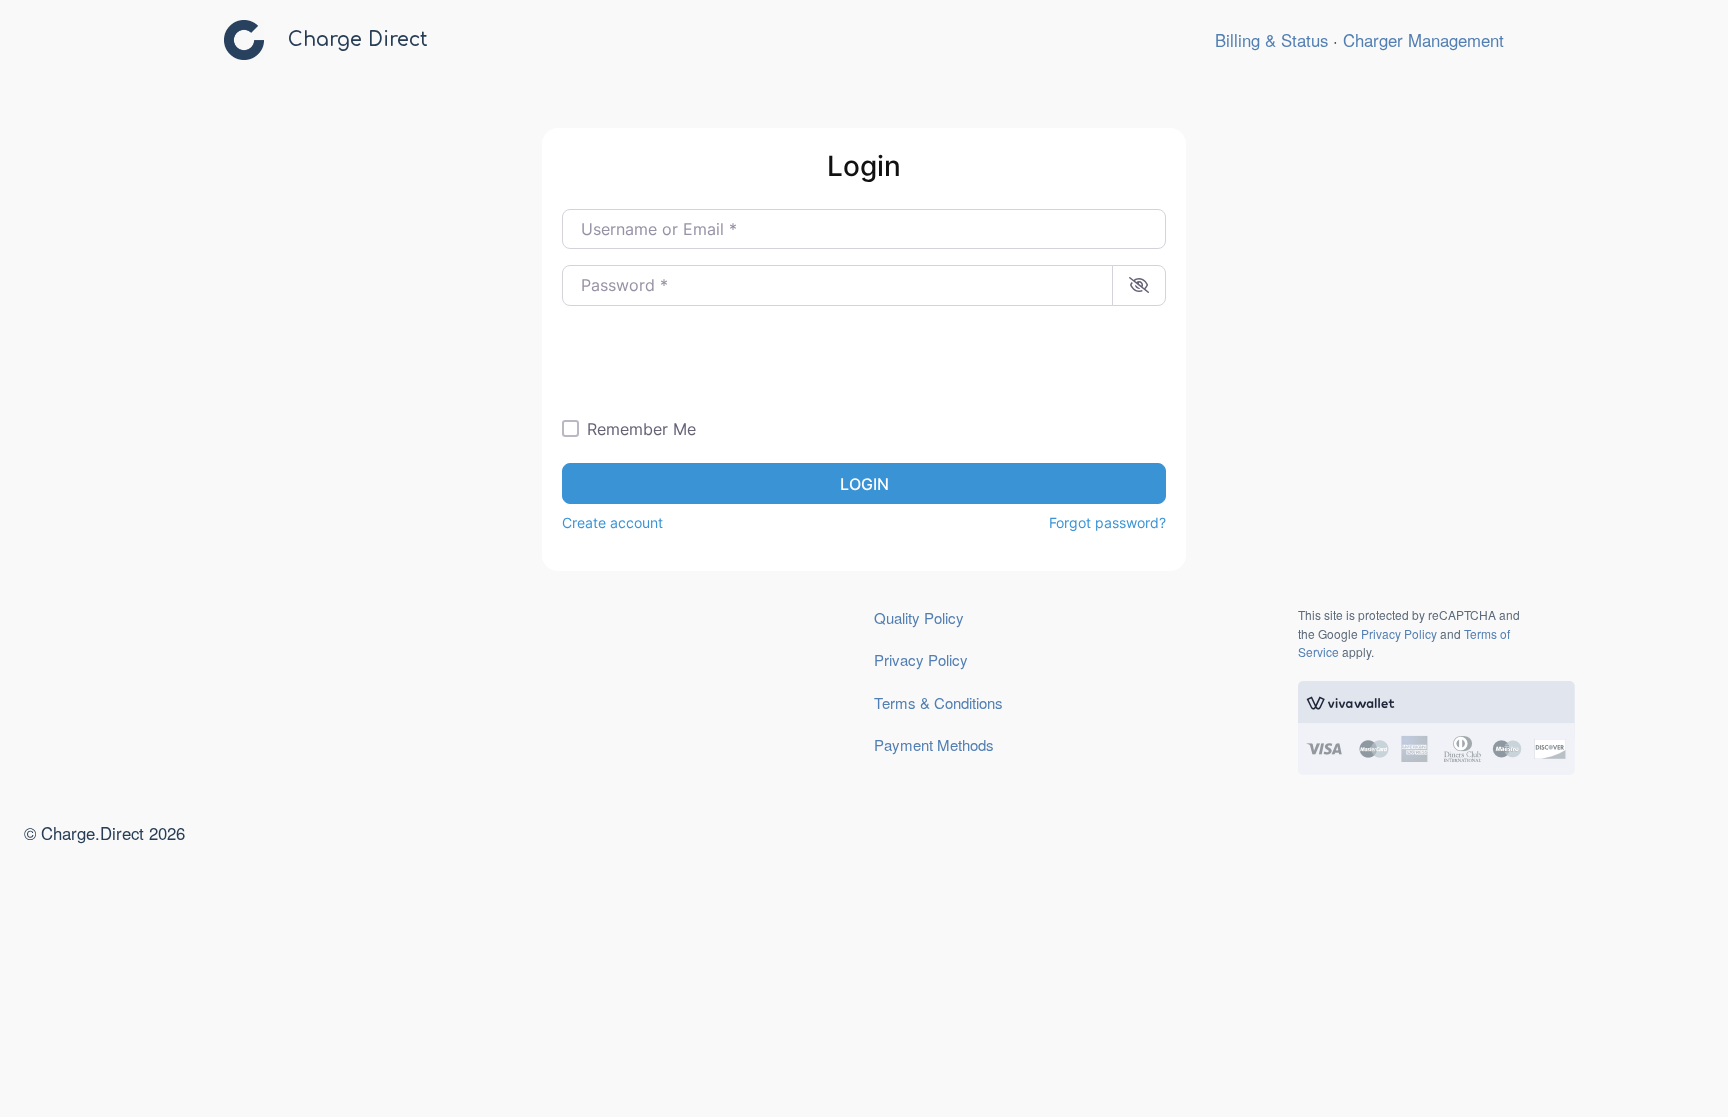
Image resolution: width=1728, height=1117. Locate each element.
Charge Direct (358, 39)
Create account (612, 522)
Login (864, 484)
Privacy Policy (921, 659)
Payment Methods (934, 744)
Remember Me (641, 429)
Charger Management (1423, 40)
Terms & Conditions (938, 702)
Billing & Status (1271, 40)
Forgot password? (1107, 522)
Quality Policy (919, 617)
